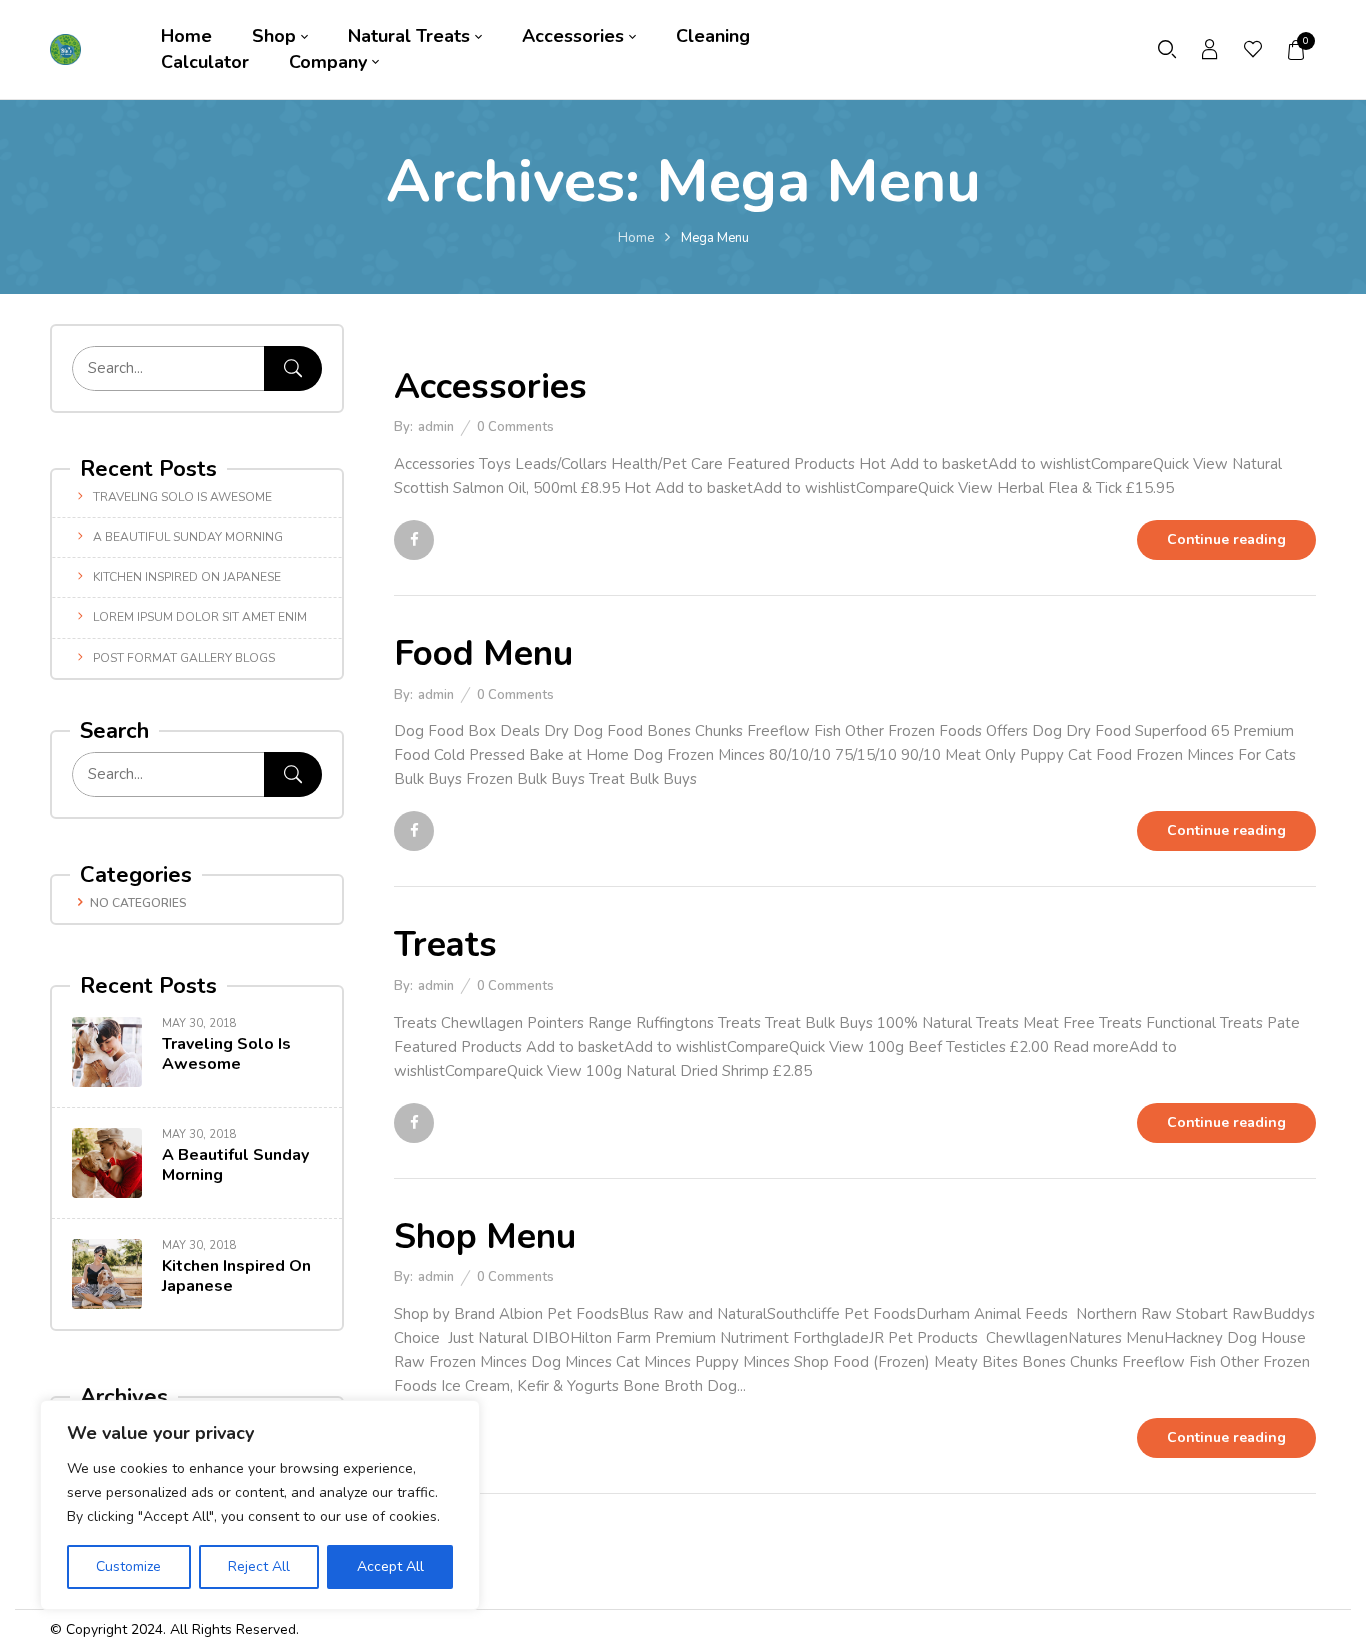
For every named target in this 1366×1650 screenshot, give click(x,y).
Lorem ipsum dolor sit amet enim (200, 617)
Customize (128, 1566)
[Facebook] (414, 540)
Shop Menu (485, 1236)
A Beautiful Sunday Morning (188, 537)
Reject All (259, 1566)
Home (636, 238)
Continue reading (1226, 539)
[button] (1297, 50)
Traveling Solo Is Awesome (182, 497)
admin (436, 427)
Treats (445, 944)
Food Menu (483, 653)
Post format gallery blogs (184, 658)
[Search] (293, 368)
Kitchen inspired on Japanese (187, 577)
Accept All (390, 1566)
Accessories (490, 386)
